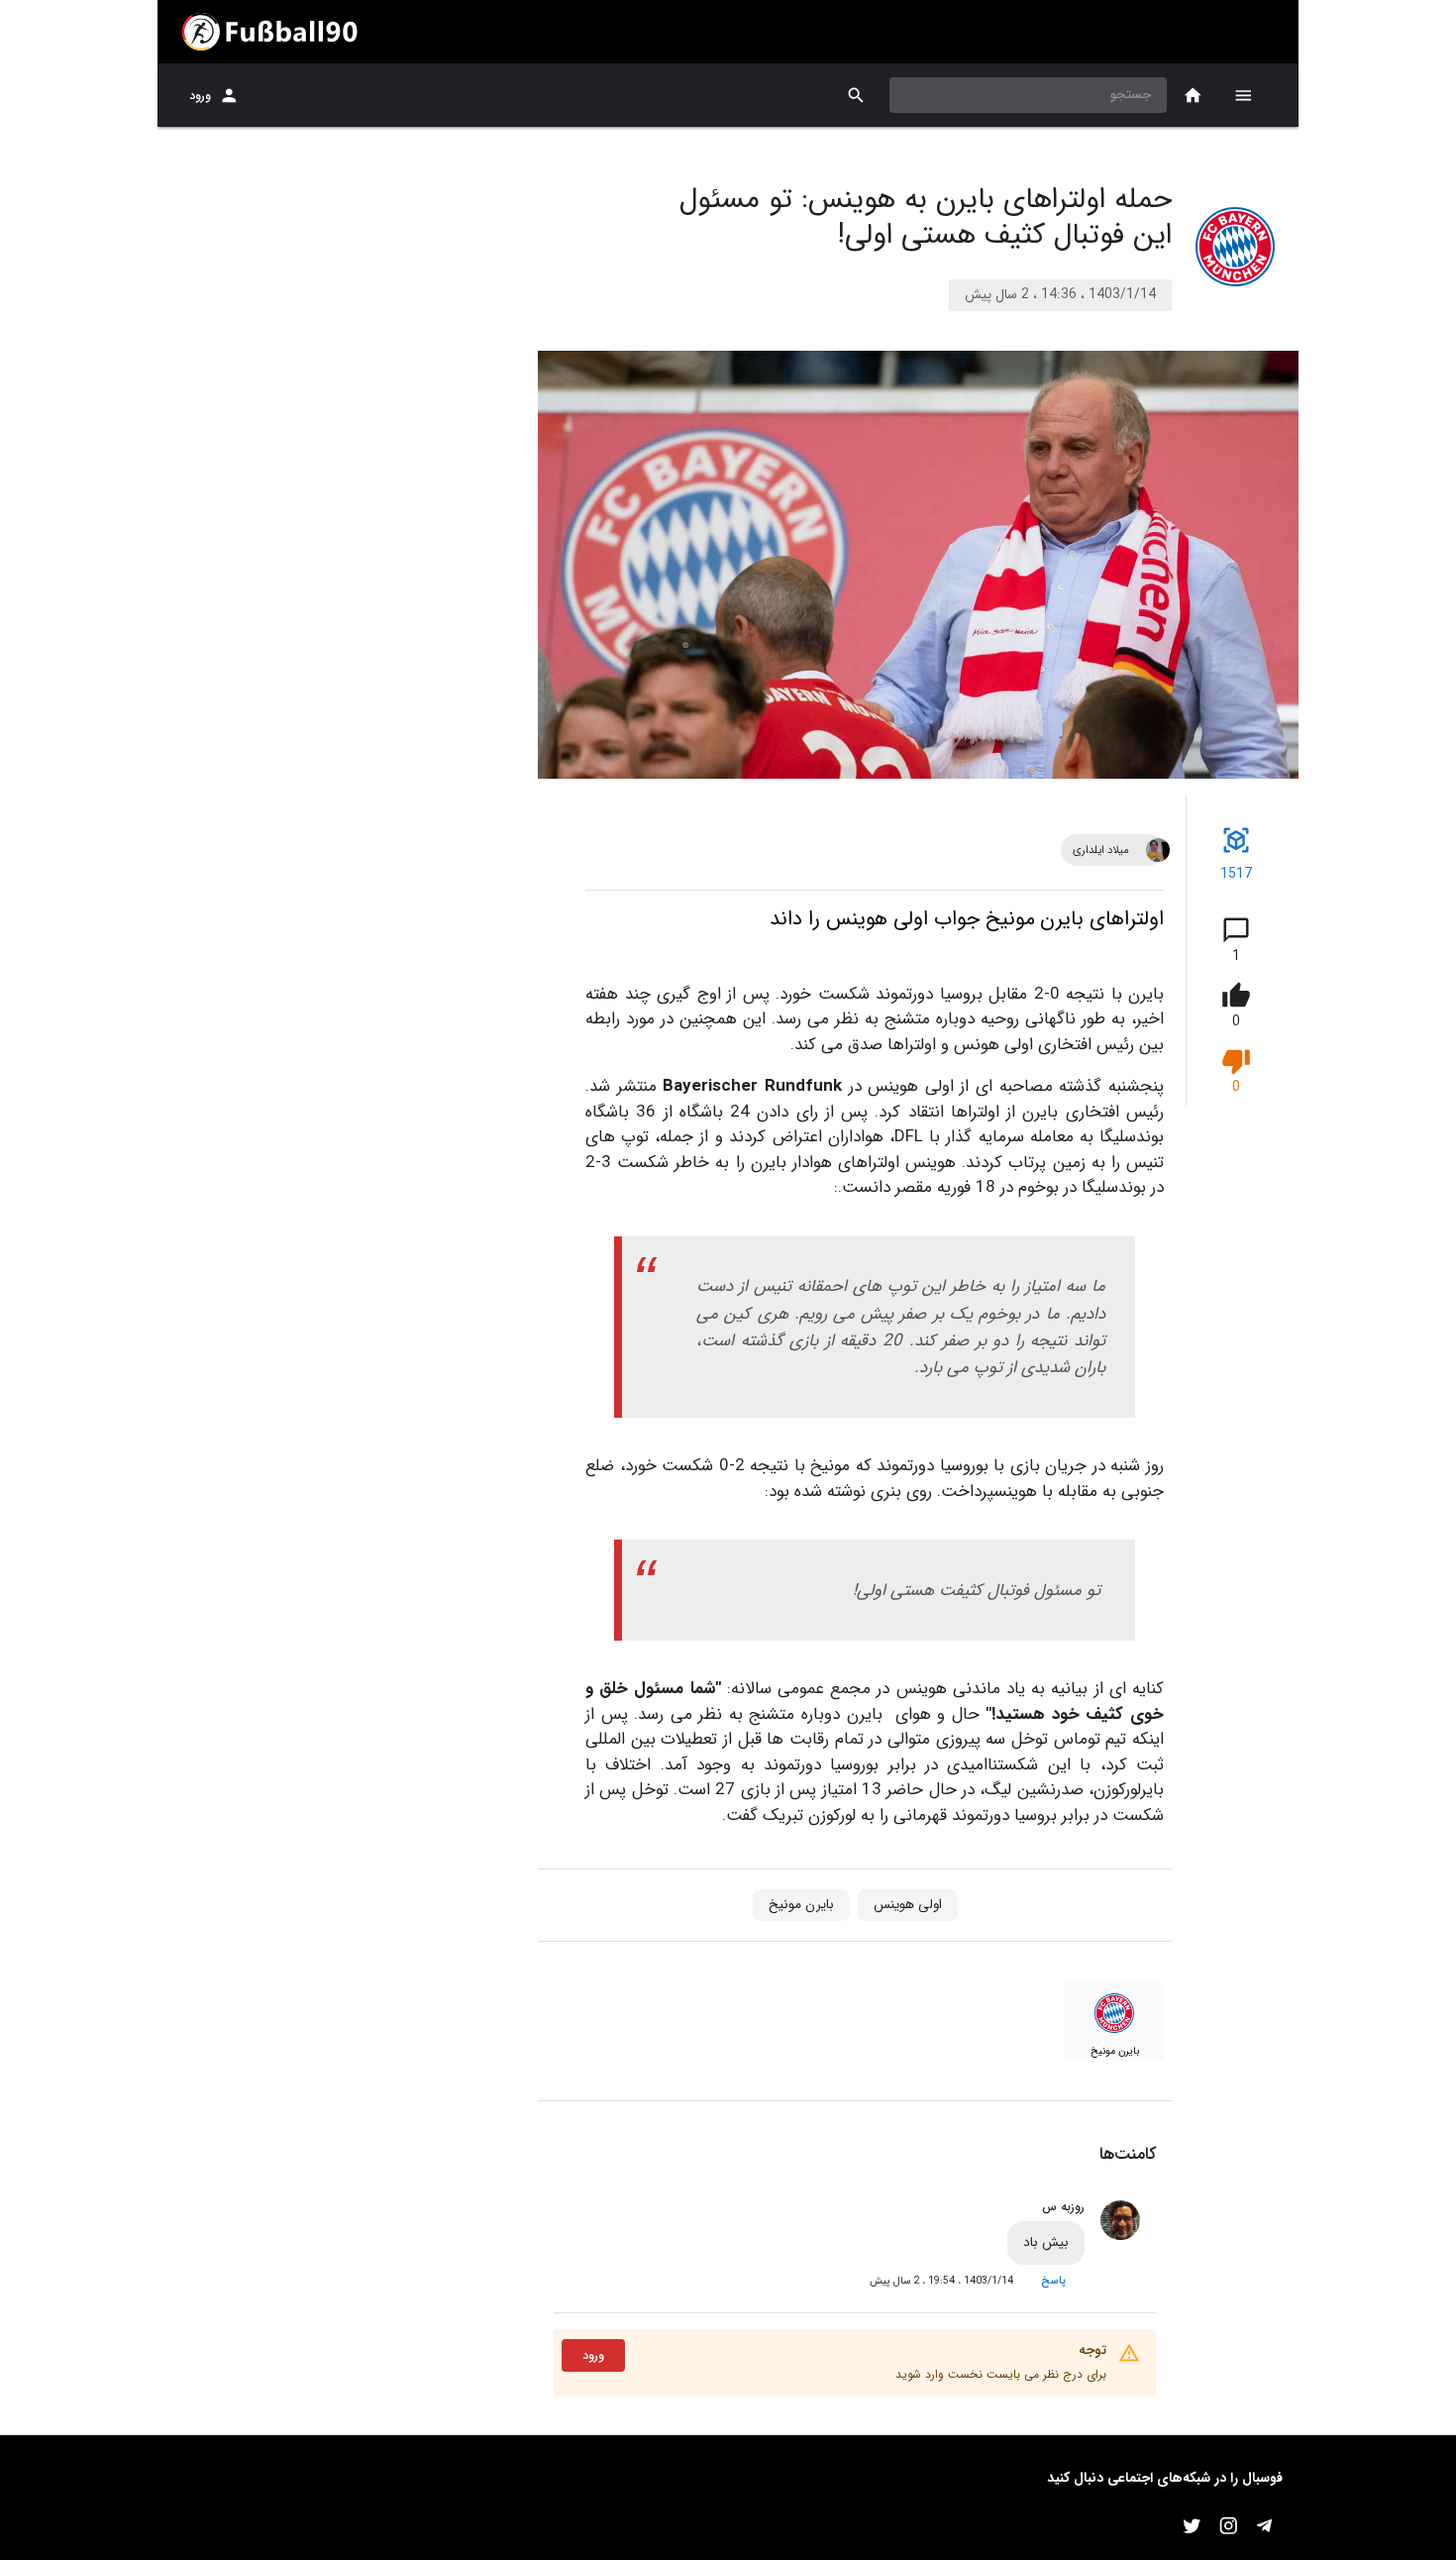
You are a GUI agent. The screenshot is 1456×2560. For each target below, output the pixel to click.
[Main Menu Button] (1243, 95)
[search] (856, 96)
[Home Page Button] (1193, 96)
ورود (200, 96)
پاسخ (1053, 2281)
